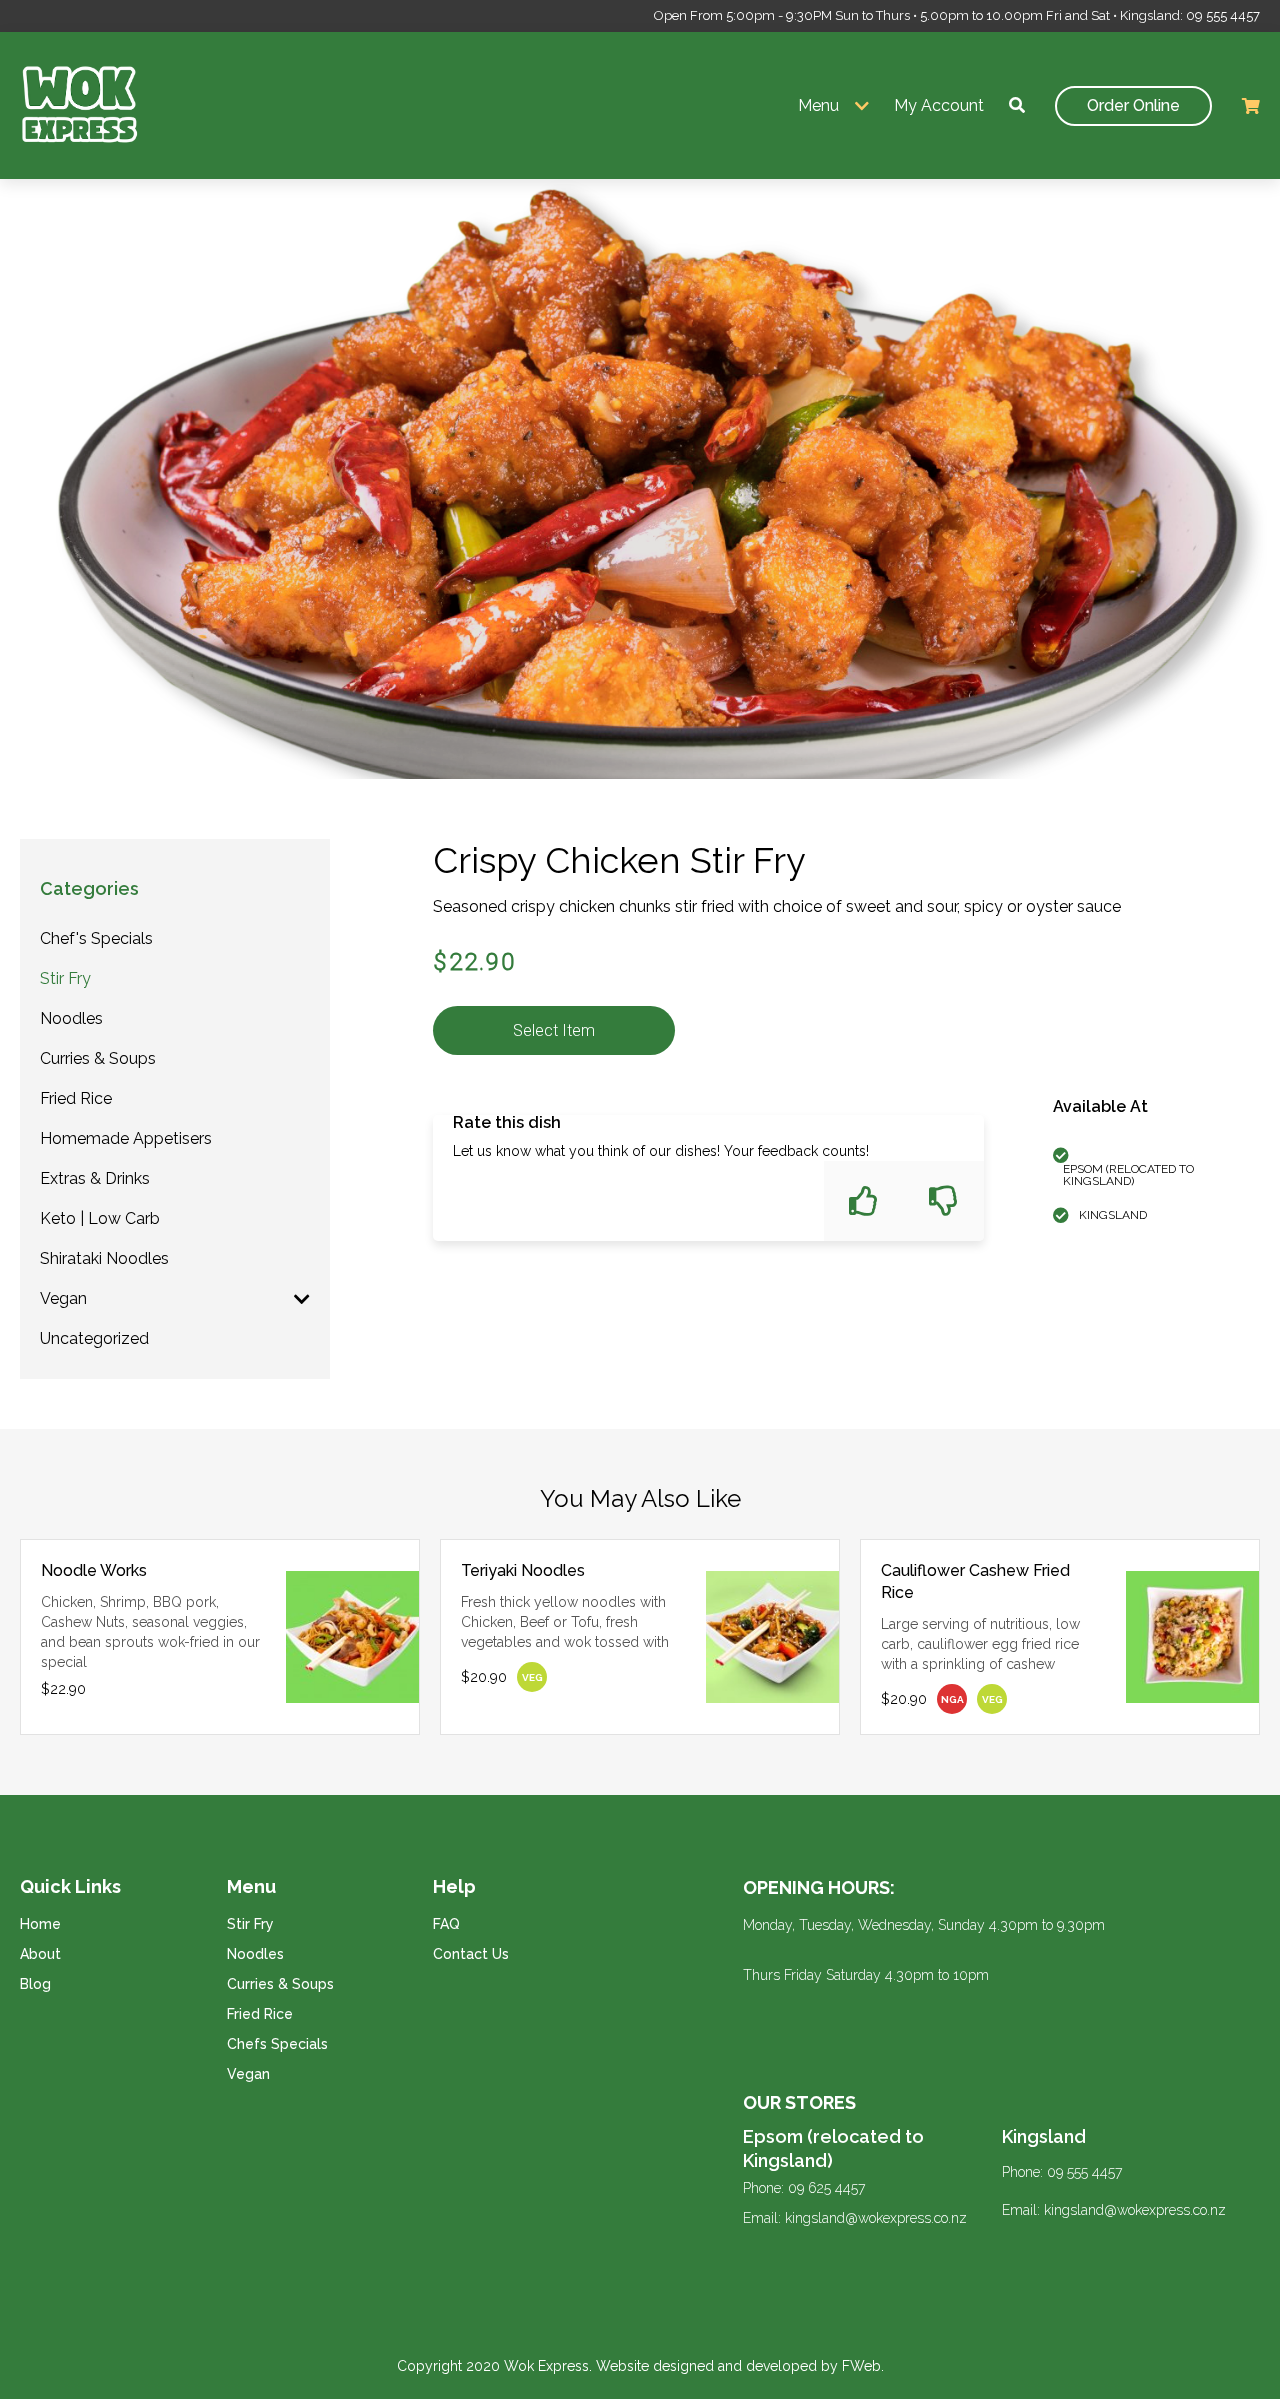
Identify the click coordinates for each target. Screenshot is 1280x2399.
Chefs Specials (277, 2044)
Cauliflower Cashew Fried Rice (975, 1581)
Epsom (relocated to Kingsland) (833, 2148)
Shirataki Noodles (104, 1258)
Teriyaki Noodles (523, 1570)
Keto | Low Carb (100, 1218)
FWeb (861, 2366)
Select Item (554, 1030)
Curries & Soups (98, 1058)
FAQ (446, 1924)
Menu (818, 105)
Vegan (63, 1298)
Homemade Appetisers (126, 1138)
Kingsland (1044, 2136)
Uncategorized (94, 1338)
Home (40, 1924)
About (40, 1954)
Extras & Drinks (95, 1178)
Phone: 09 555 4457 (1062, 2172)
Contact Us (471, 1954)
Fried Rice (76, 1098)
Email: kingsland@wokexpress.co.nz (855, 2218)
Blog (35, 1984)
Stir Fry (65, 978)
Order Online (1133, 105)
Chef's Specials (96, 938)
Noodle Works (94, 1570)
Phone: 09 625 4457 (804, 2188)
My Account (939, 105)
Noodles (71, 1018)
